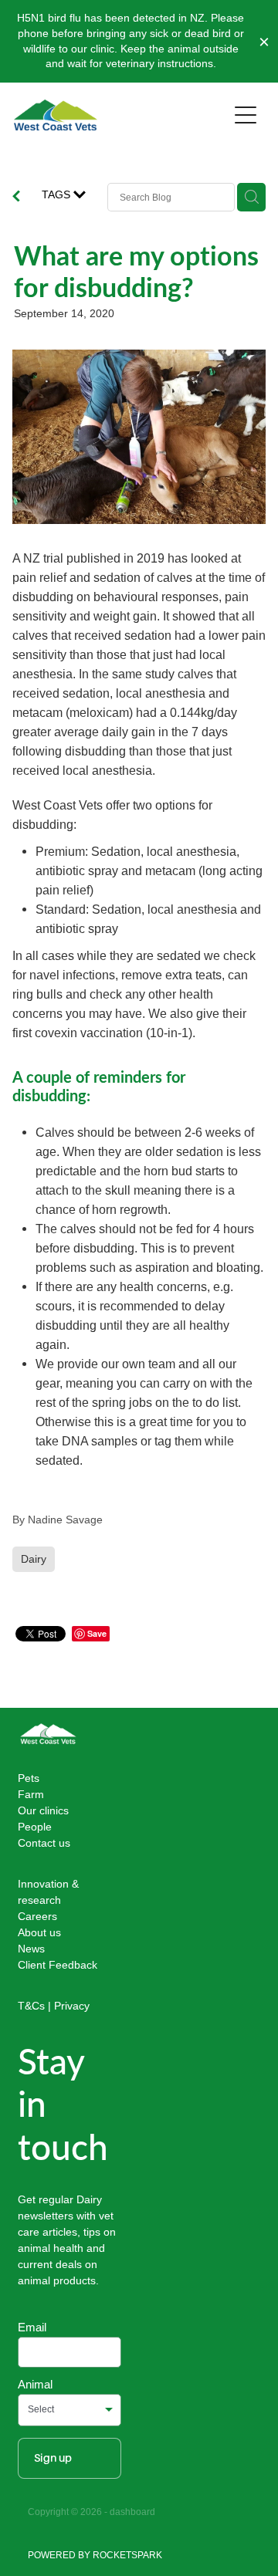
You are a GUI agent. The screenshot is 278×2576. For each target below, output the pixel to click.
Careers (37, 1916)
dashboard (132, 2512)
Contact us (44, 1843)
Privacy (72, 2006)
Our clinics (43, 1810)
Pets (29, 1778)
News (31, 1949)
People (35, 1827)
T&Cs (31, 2006)
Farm (31, 1794)
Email (32, 2327)
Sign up (53, 2458)
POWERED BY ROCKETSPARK (95, 2555)
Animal (35, 2384)
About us (39, 1932)
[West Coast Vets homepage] (120, 115)
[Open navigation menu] (246, 115)
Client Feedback (58, 1965)
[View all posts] (16, 198)
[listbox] (69, 2410)
